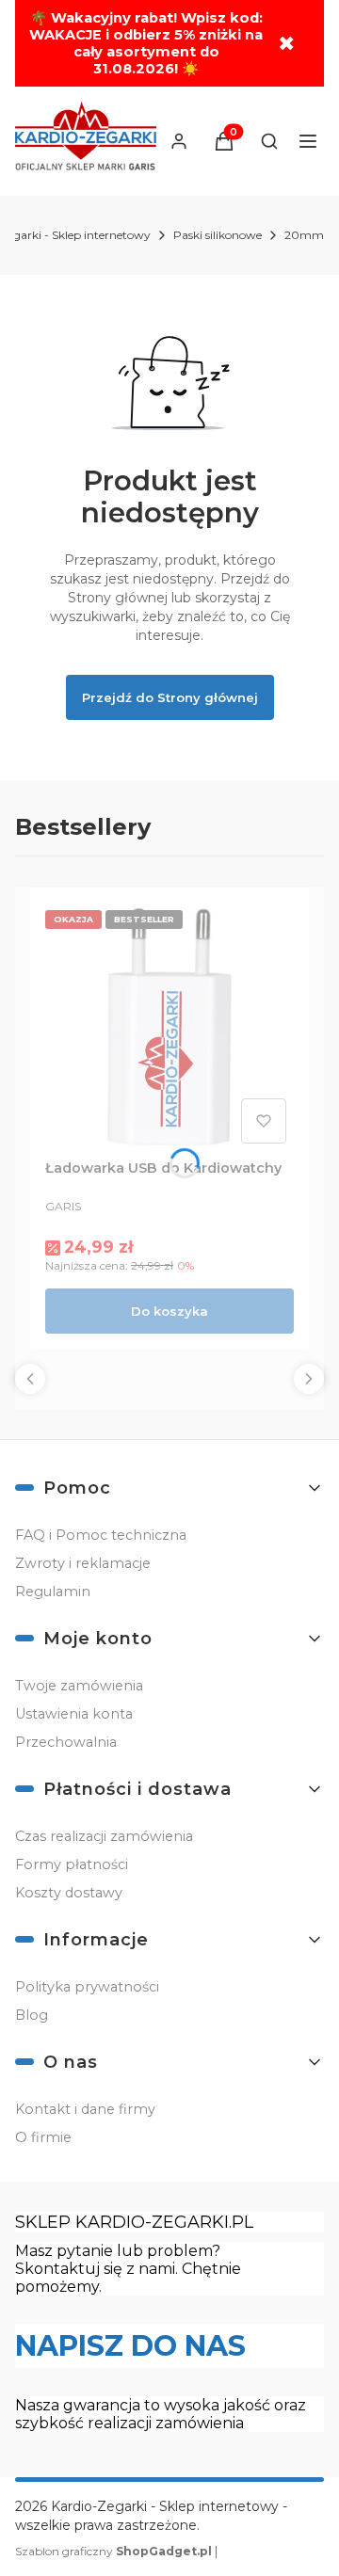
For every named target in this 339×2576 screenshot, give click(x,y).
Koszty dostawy (69, 1893)
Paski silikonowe (218, 235)
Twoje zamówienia (79, 1686)
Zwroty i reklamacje (83, 1563)
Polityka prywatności (87, 1987)
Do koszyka (169, 1311)
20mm (304, 235)
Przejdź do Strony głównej (170, 697)
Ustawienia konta (74, 1714)
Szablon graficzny (113, 2551)
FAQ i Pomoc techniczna (101, 1535)
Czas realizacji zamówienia (104, 1836)
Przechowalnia (66, 1742)
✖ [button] (286, 44)
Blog (32, 2015)
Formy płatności (72, 1864)
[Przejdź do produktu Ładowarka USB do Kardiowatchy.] (169, 1027)
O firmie (43, 2137)
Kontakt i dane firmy (85, 2109)
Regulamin (53, 1592)
